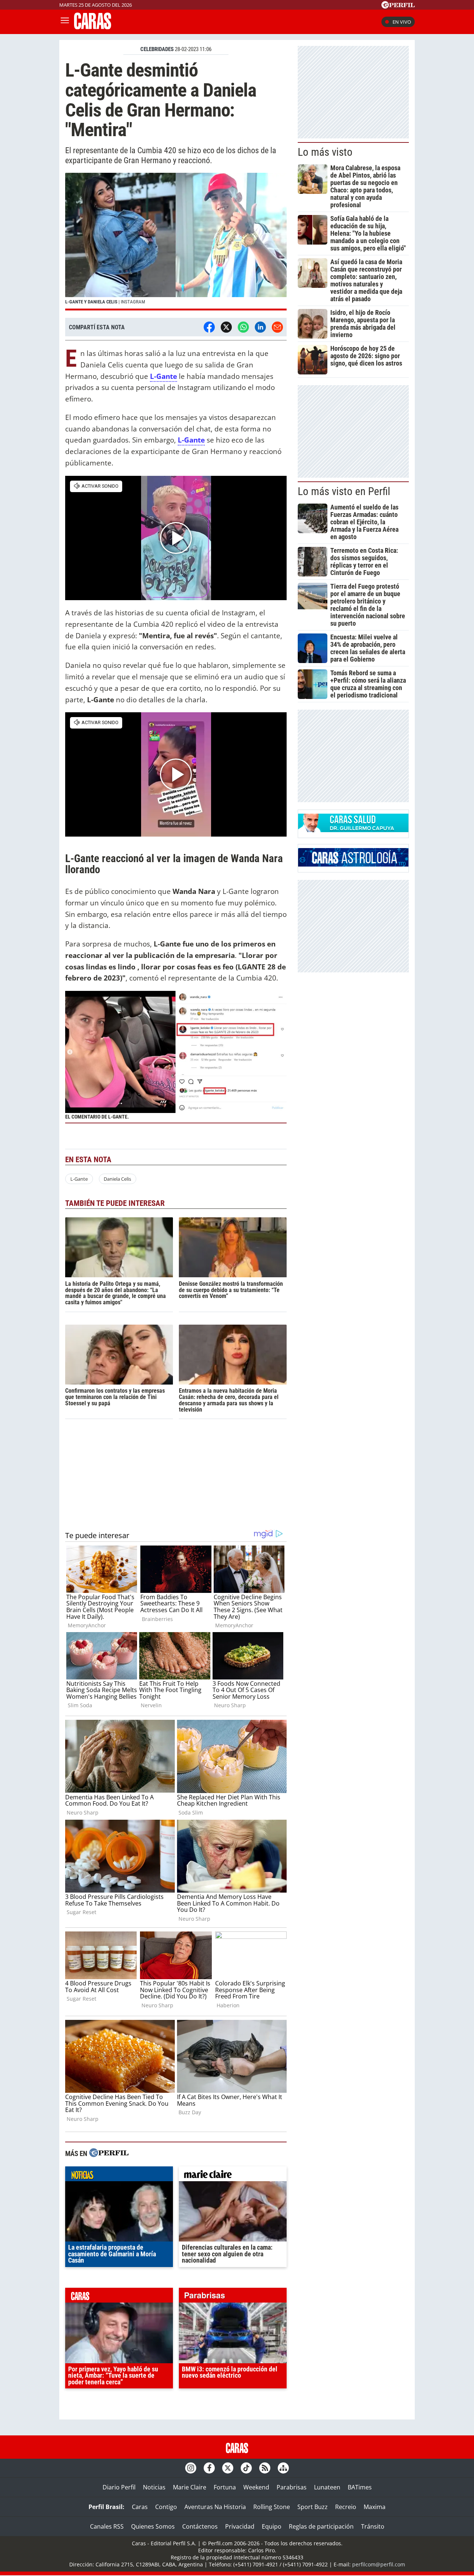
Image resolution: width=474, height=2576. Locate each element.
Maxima (375, 2507)
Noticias (154, 2487)
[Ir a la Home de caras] (93, 27)
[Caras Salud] (353, 830)
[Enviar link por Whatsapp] (243, 327)
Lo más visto (325, 152)
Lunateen (327, 2487)
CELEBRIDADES (157, 49)
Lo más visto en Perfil (344, 491)
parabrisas (233, 2297)
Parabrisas (292, 2487)
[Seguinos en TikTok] (246, 2468)
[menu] (65, 22)
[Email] (277, 327)
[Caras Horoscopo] (353, 864)
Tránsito (373, 2526)
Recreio (346, 2507)
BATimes (360, 2487)
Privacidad (240, 2526)
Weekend (256, 2487)
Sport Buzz (313, 2507)
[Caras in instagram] (191, 2468)
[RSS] (265, 2468)
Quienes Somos (153, 2526)
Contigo (166, 2507)
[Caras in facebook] (209, 2468)
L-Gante (79, 1179)
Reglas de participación (321, 2526)
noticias (119, 2176)
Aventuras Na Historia (215, 2507)
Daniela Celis (117, 1179)
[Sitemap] (283, 2468)
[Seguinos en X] (228, 2468)
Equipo (272, 2526)
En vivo (402, 22)
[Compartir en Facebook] (209, 327)
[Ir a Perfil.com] (398, 6)
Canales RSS (107, 2526)
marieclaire (233, 2176)
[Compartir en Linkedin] (260, 327)
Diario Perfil (119, 2487)
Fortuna (225, 2487)
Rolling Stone (272, 2507)
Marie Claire (190, 2487)
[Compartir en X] (226, 327)
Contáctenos (200, 2526)
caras (119, 2297)
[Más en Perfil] (109, 2154)
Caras (140, 2507)
